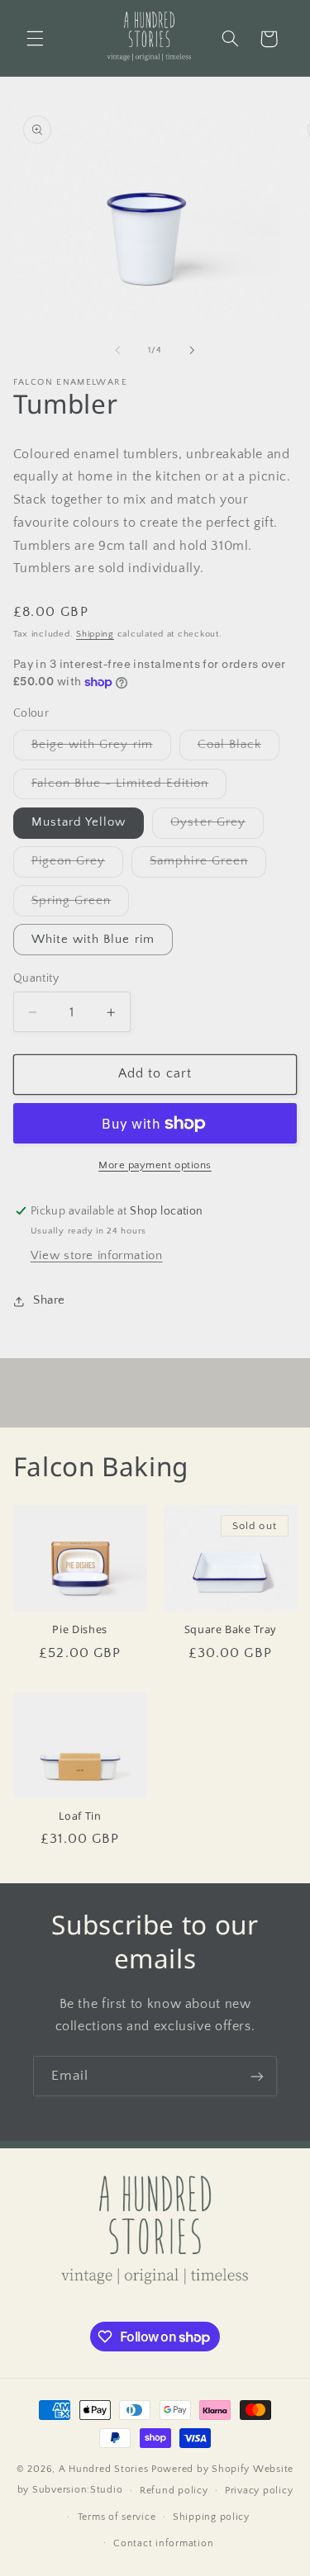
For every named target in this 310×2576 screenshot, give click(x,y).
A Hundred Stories (104, 2469)
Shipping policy (211, 2517)
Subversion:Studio (78, 2490)
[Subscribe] (257, 2076)
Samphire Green (208, 865)
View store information (97, 1256)
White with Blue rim (93, 940)
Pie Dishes (79, 1630)
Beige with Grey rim (101, 749)
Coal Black (239, 749)
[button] (35, 39)
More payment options (155, 1165)
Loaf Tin (80, 1816)
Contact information (163, 2543)
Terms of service (117, 2517)
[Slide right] (193, 350)
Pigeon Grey (78, 865)
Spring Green (81, 905)
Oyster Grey (217, 826)
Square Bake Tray (230, 1630)
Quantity (36, 978)
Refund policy (174, 2491)
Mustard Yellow (79, 822)
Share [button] (49, 1300)
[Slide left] (117, 350)
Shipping (95, 634)
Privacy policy (259, 2491)
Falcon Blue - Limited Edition (129, 788)
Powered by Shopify (200, 2469)
